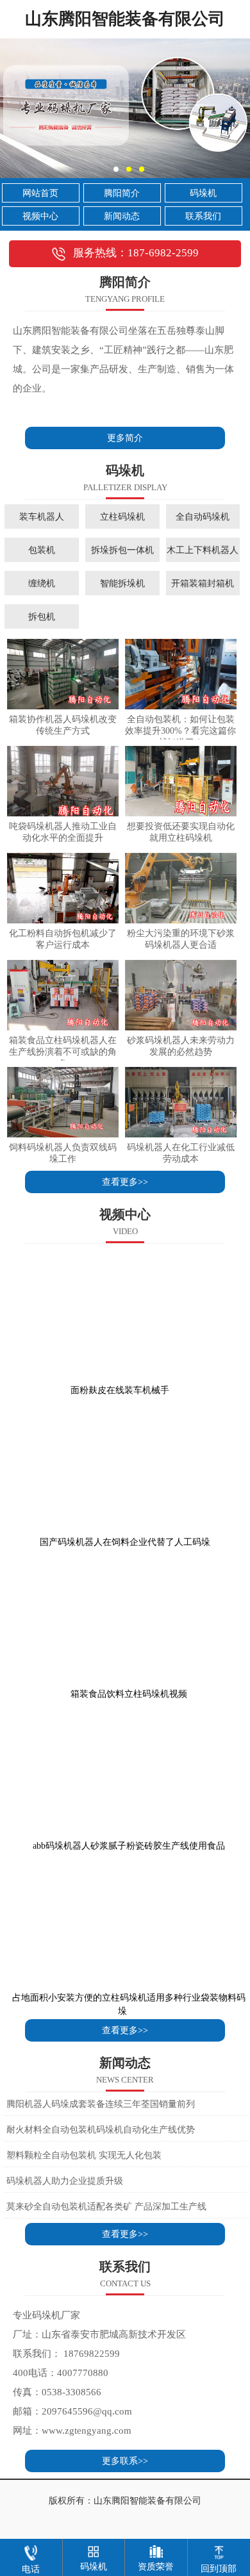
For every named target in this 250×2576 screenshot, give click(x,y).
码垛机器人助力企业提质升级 (65, 2181)
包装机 (42, 550)
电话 (31, 2569)
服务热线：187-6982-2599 (136, 253)
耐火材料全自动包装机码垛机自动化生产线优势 (101, 2130)
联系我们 (203, 216)
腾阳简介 (122, 193)
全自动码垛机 (203, 516)
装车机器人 (42, 516)
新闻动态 (122, 216)
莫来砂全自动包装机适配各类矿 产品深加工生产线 (106, 2207)
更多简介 (125, 438)
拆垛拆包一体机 (122, 550)
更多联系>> (125, 2461)
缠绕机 (42, 583)
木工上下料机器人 (203, 550)
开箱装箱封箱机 (203, 583)
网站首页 (40, 193)
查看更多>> (125, 1182)
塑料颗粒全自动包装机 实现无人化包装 (84, 2155)
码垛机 (203, 193)
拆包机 (42, 616)
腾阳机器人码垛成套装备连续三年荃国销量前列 (101, 2104)
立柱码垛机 (122, 516)
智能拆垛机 (122, 583)
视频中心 (40, 216)
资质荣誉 (156, 2567)
